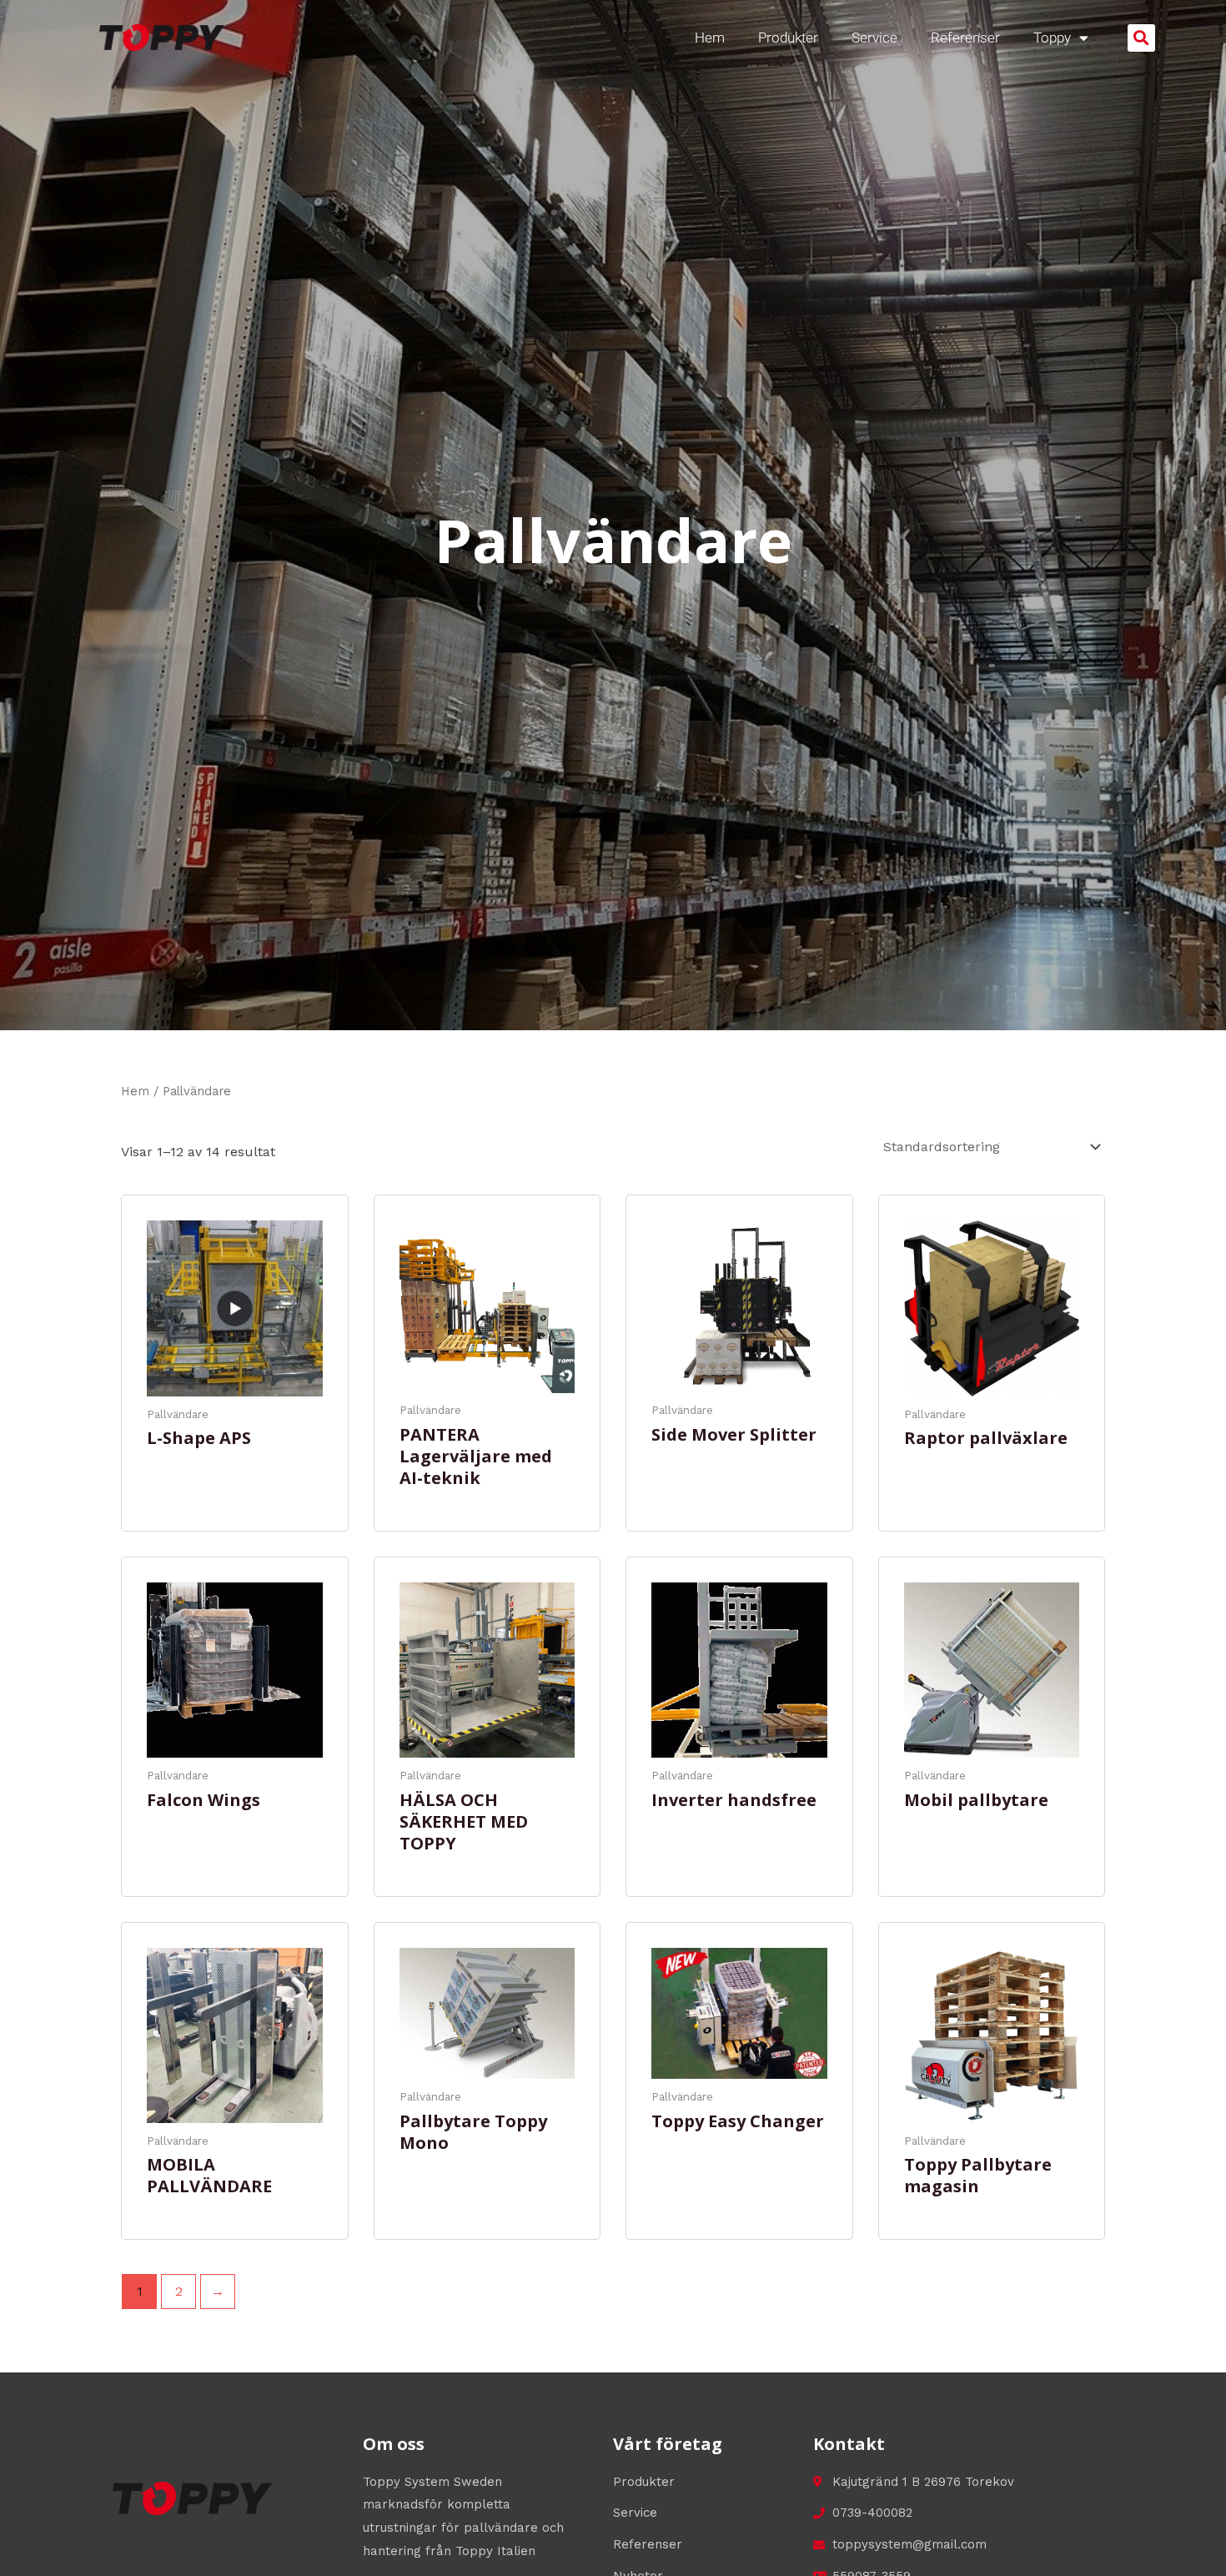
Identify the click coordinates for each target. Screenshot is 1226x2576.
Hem (710, 38)
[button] (1141, 38)
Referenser (965, 38)
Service (874, 38)
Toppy (1052, 38)
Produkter (788, 38)
